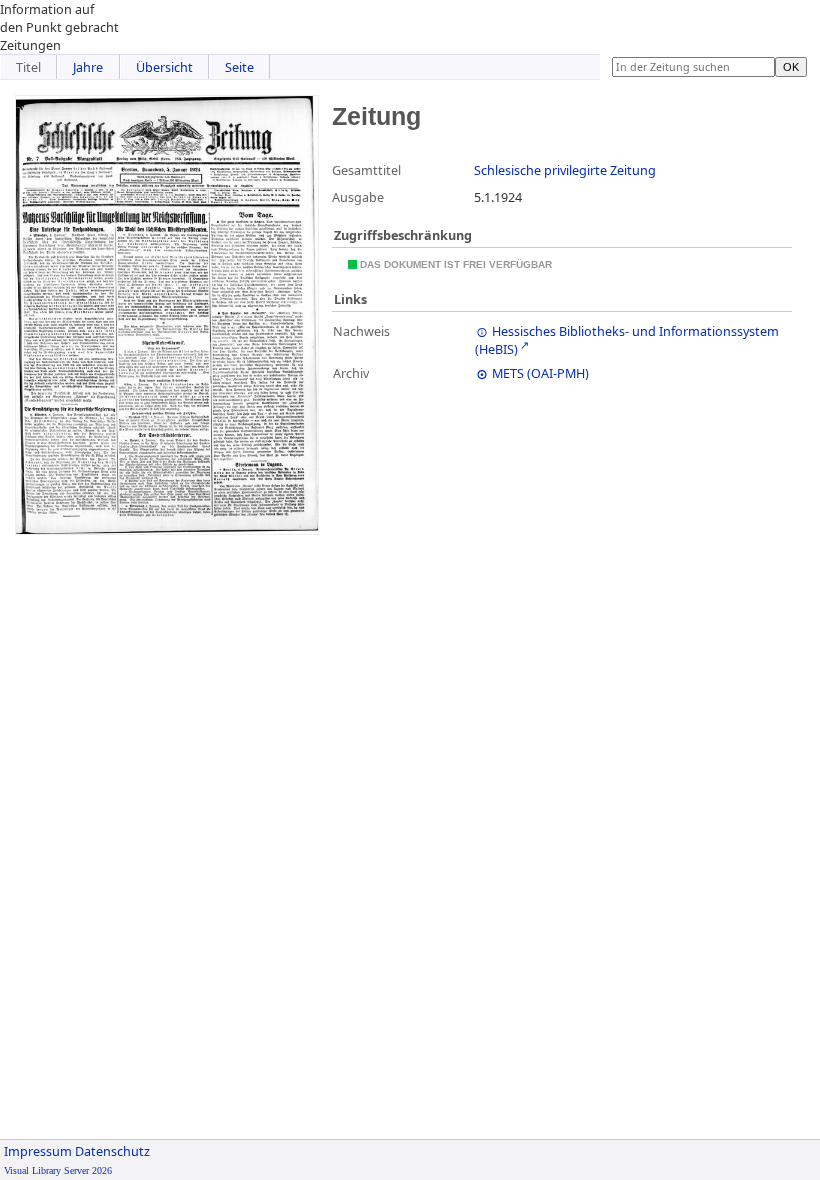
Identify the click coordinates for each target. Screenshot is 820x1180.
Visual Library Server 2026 (58, 1170)
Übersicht (164, 67)
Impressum (38, 1151)
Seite (239, 67)
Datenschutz (112, 1151)
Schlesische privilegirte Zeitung (565, 170)
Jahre (88, 67)
